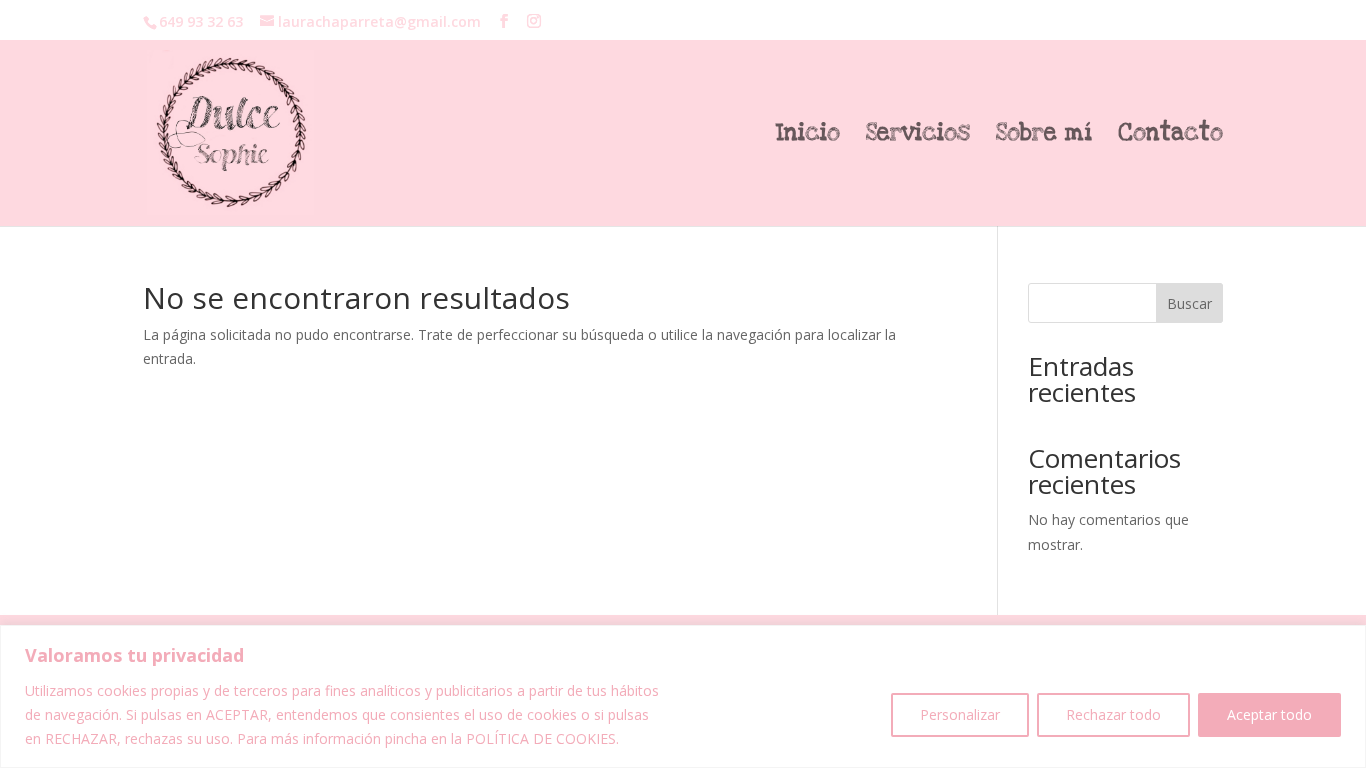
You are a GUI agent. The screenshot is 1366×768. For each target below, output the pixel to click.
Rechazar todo (1113, 714)
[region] (683, 696)
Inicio (808, 137)
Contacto (1170, 137)
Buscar (1189, 303)
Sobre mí (1044, 137)
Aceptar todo (1269, 714)
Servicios (918, 137)
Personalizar (960, 714)
